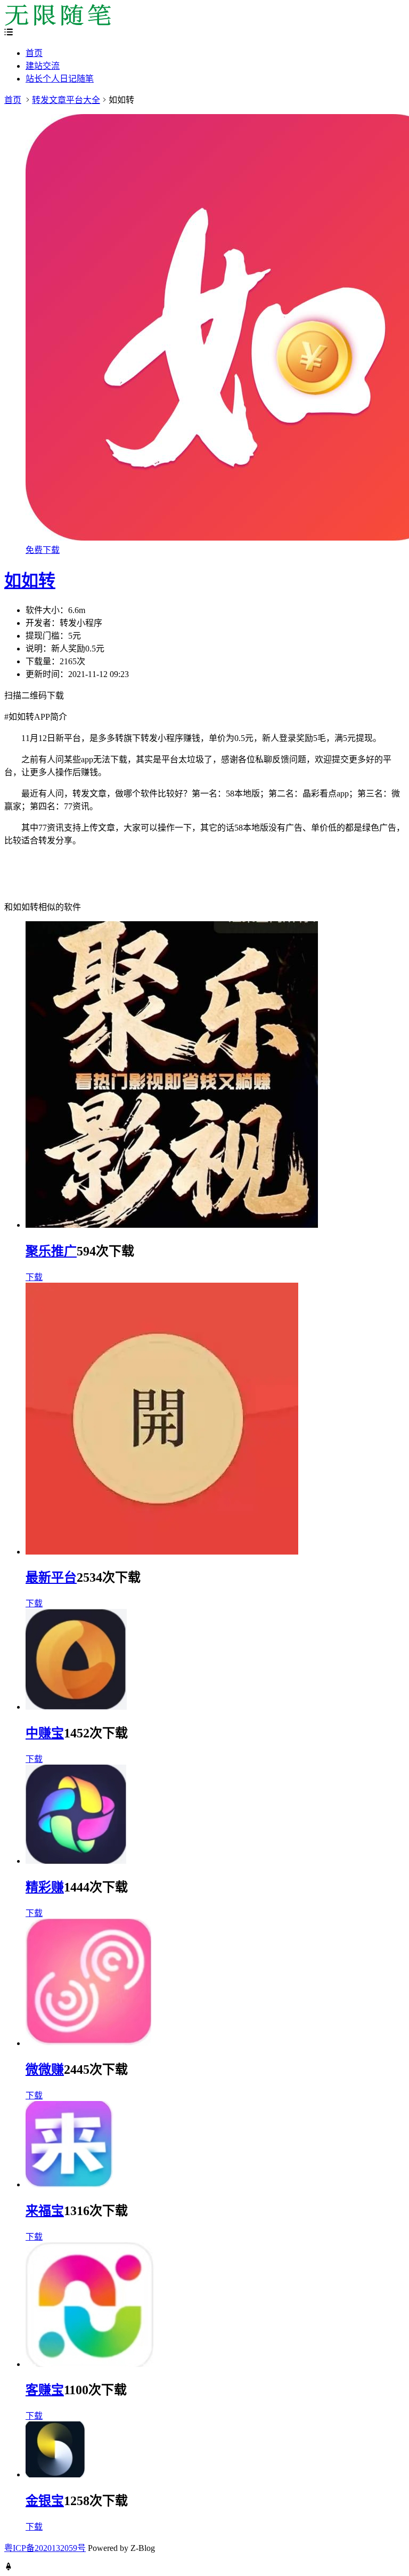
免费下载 (43, 550)
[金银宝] (55, 2474)
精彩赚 (45, 1887)
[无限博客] (58, 23)
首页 (34, 53)
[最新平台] (162, 1552)
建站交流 (43, 66)
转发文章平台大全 (66, 100)
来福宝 (45, 2211)
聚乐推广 (51, 1251)
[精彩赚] (76, 1861)
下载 (34, 1277)
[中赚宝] (76, 1707)
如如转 (30, 581)
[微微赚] (88, 2043)
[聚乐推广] (172, 1225)
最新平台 (51, 1577)
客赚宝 (45, 2390)
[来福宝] (70, 2184)
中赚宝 (45, 1733)
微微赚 (45, 2070)
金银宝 (45, 2501)
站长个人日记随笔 (60, 79)
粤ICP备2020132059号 (45, 2548)
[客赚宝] (90, 2364)
